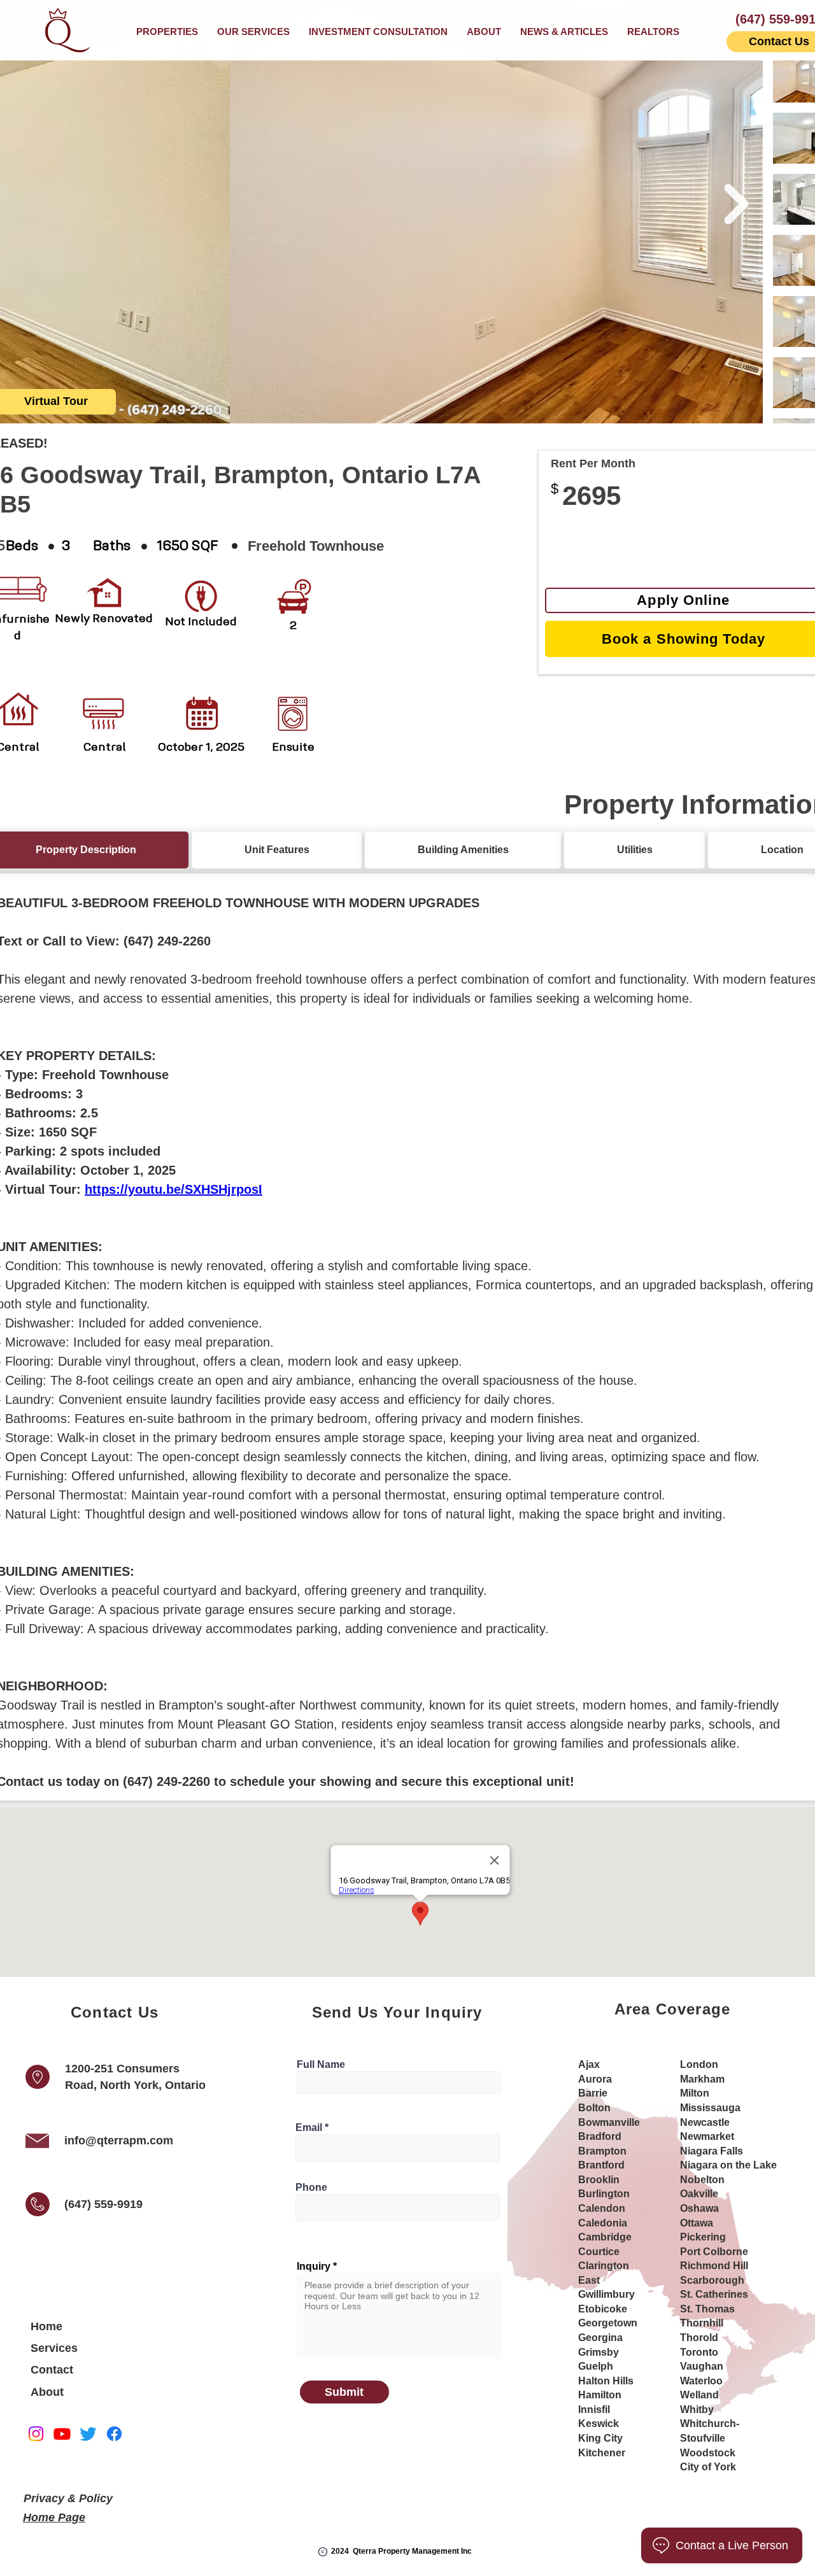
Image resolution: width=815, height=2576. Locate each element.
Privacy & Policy (68, 2498)
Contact (52, 2370)
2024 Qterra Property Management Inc (401, 2551)
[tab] (277, 850)
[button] (253, 32)
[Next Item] (736, 204)
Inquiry (314, 2267)
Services (54, 2348)
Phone (311, 2188)
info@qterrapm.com (119, 2141)
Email (309, 2128)
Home (46, 2326)
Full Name (321, 2065)
